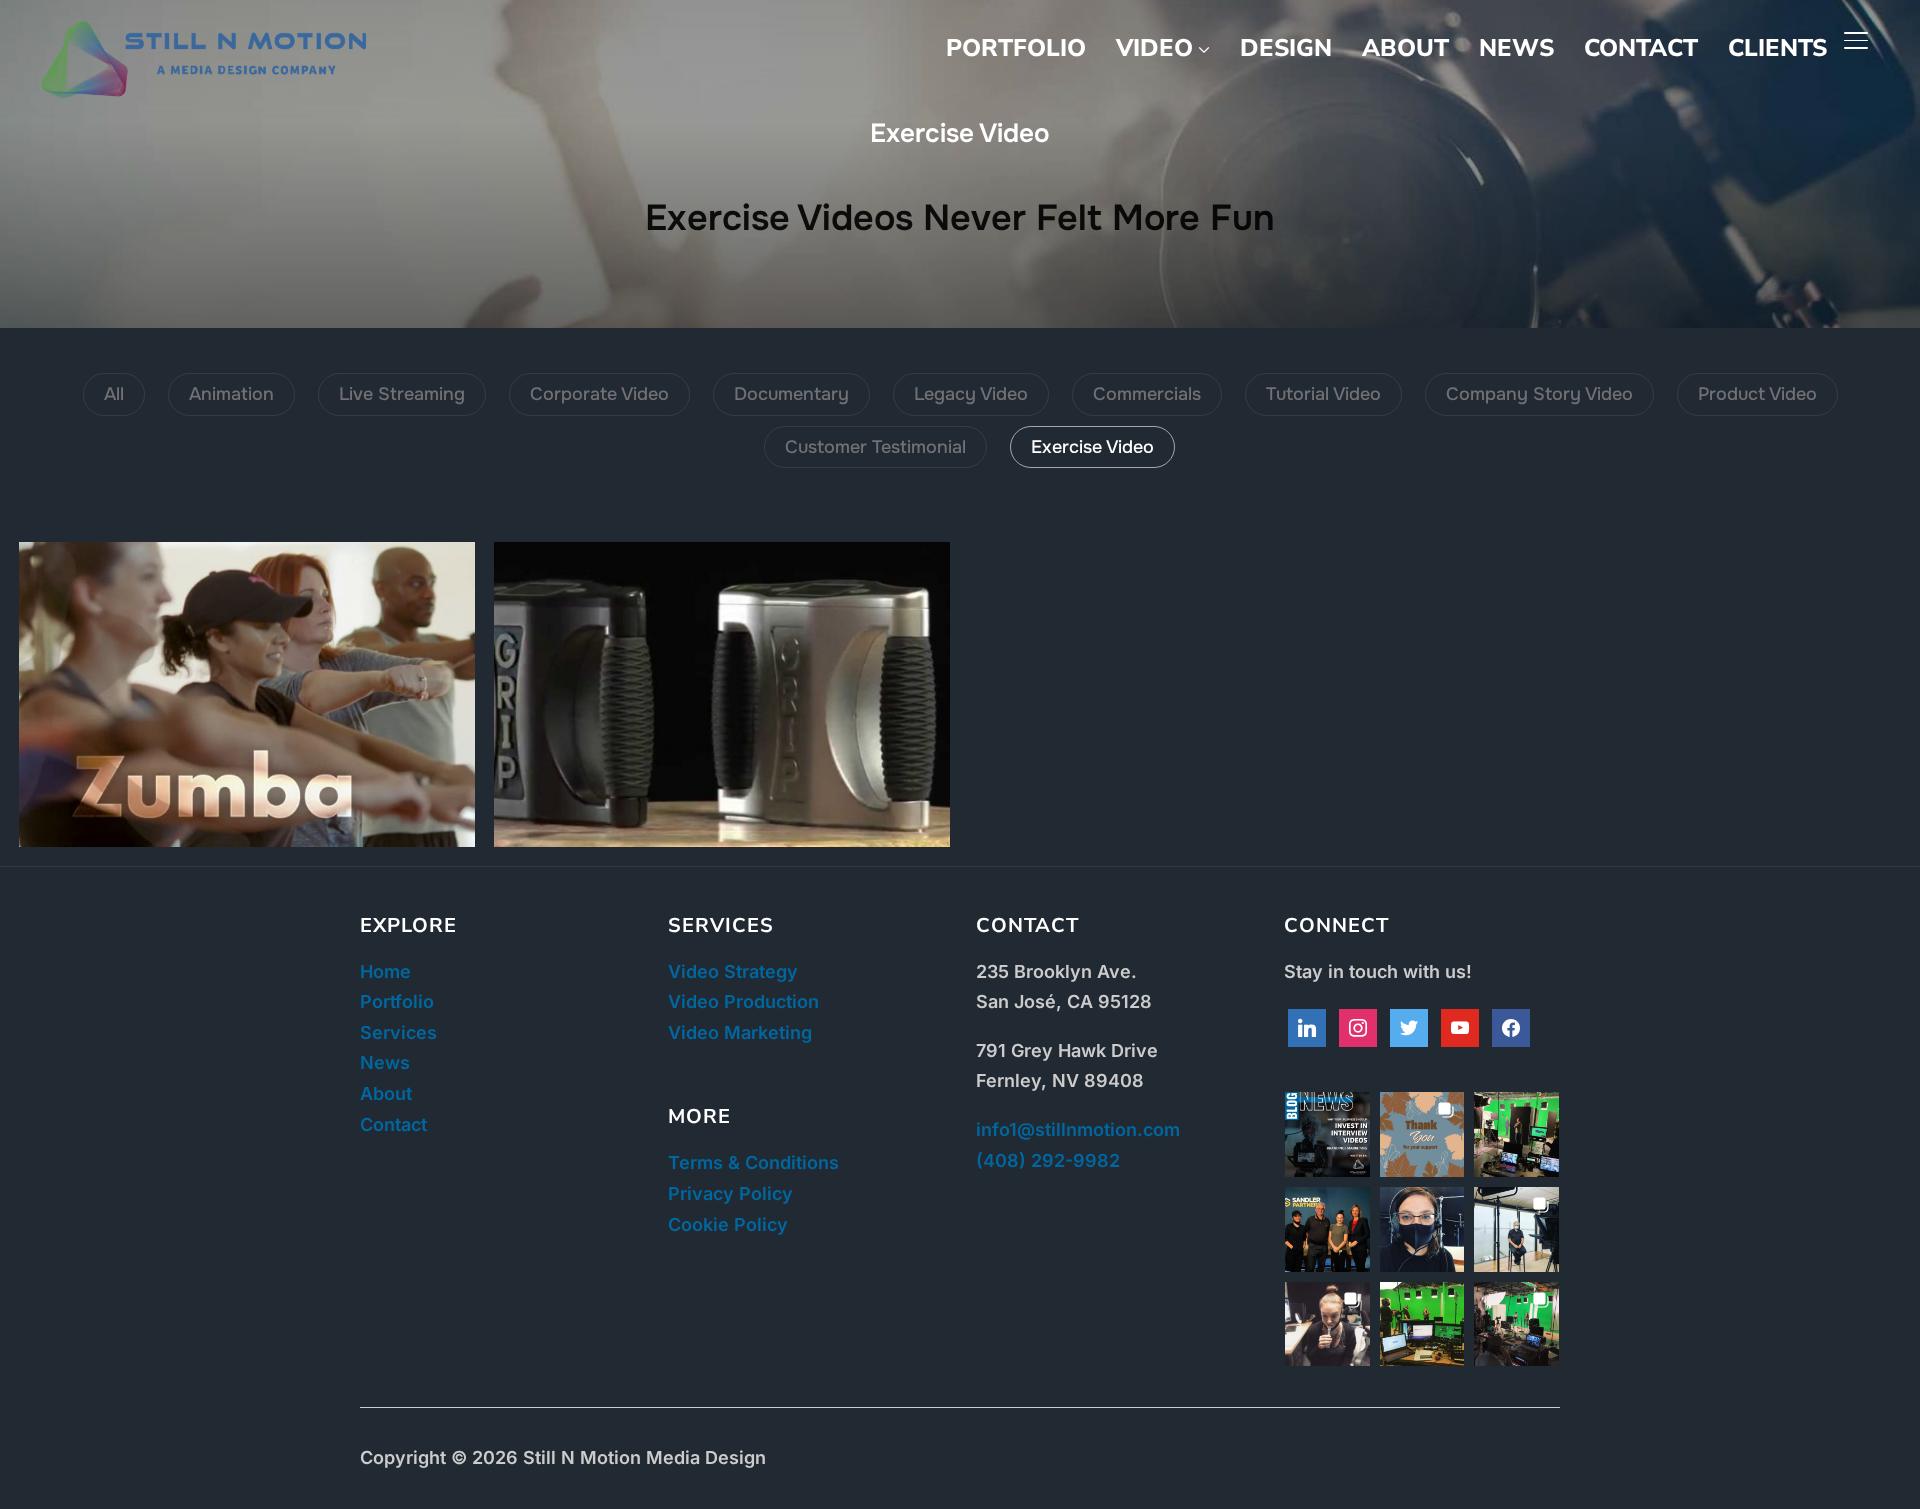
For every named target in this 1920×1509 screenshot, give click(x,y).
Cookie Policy (728, 1224)
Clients (1777, 48)
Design (1286, 48)
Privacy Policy (730, 1193)
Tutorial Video (1323, 394)
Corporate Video (599, 394)
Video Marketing (740, 1032)
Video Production (743, 1001)
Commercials (1147, 394)
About (1405, 48)
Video (1154, 48)
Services (398, 1032)
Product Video (1757, 394)
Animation (231, 394)
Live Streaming (402, 394)
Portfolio (1016, 48)
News (1516, 48)
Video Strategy (733, 971)
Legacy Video (971, 394)
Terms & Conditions (753, 1162)
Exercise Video (1092, 447)
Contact (1641, 48)
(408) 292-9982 (1048, 1160)
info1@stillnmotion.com (1078, 1129)
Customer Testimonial (875, 447)
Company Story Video (1539, 394)
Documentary (791, 394)
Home (385, 971)
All (114, 394)
